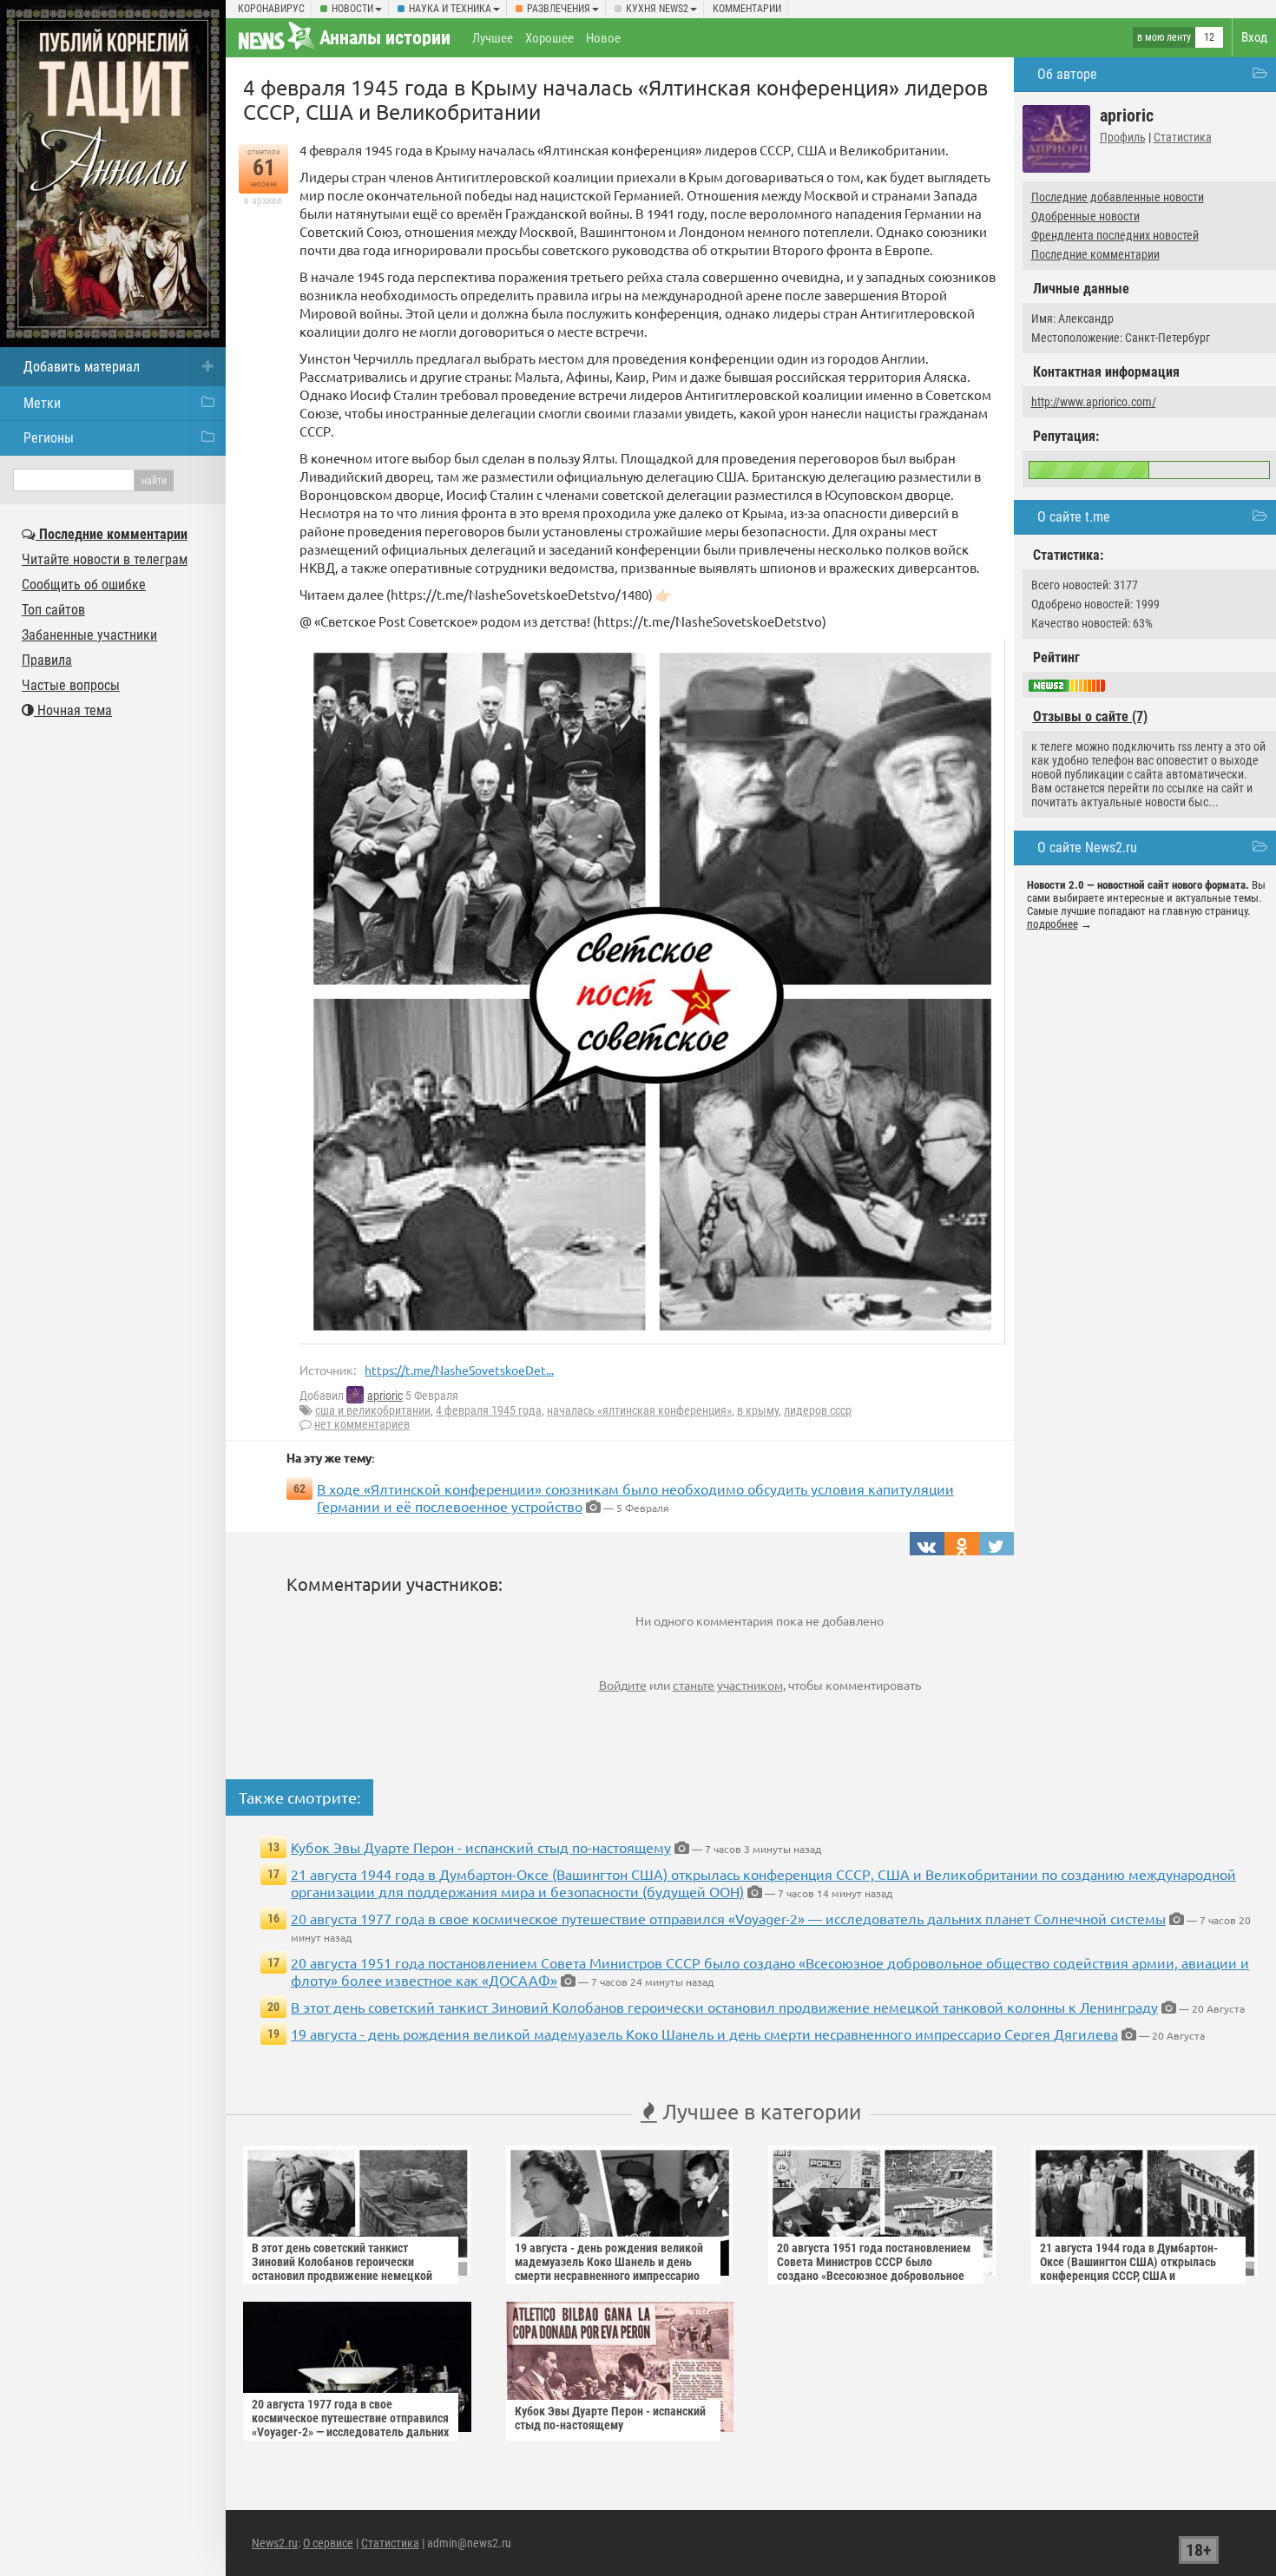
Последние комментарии (1095, 254)
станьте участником (728, 1685)
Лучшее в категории (759, 2111)
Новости (352, 9)
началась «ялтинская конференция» (639, 1410)
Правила (47, 660)
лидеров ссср (818, 1410)
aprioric (385, 1396)
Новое (603, 38)
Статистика (1183, 137)
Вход (1254, 37)
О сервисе (328, 2543)
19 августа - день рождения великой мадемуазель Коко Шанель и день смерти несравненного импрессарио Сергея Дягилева (704, 2034)
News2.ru (275, 2543)
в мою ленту (1164, 37)
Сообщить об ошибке (84, 585)
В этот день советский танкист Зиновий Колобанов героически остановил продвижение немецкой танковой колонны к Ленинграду (724, 2007)
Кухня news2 (657, 9)
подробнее (1052, 924)
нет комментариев (362, 1424)
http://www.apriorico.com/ (1094, 402)
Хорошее (549, 38)
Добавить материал (82, 367)
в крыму (758, 1410)
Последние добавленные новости (1118, 197)
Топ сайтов (53, 610)
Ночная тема (73, 710)
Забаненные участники (89, 635)
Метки (42, 403)
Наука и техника (450, 9)
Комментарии (747, 9)
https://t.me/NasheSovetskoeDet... (459, 1370)
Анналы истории (385, 38)
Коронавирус (271, 9)
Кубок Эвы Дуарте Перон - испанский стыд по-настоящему (481, 1847)
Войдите (623, 1685)
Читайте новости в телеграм (105, 559)
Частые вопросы (71, 685)
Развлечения (559, 9)
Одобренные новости (1085, 216)
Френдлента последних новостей (1115, 235)
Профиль (1123, 137)
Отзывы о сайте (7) (1090, 716)
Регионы (49, 438)
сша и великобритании (373, 1410)
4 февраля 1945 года (489, 1410)
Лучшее (493, 38)
